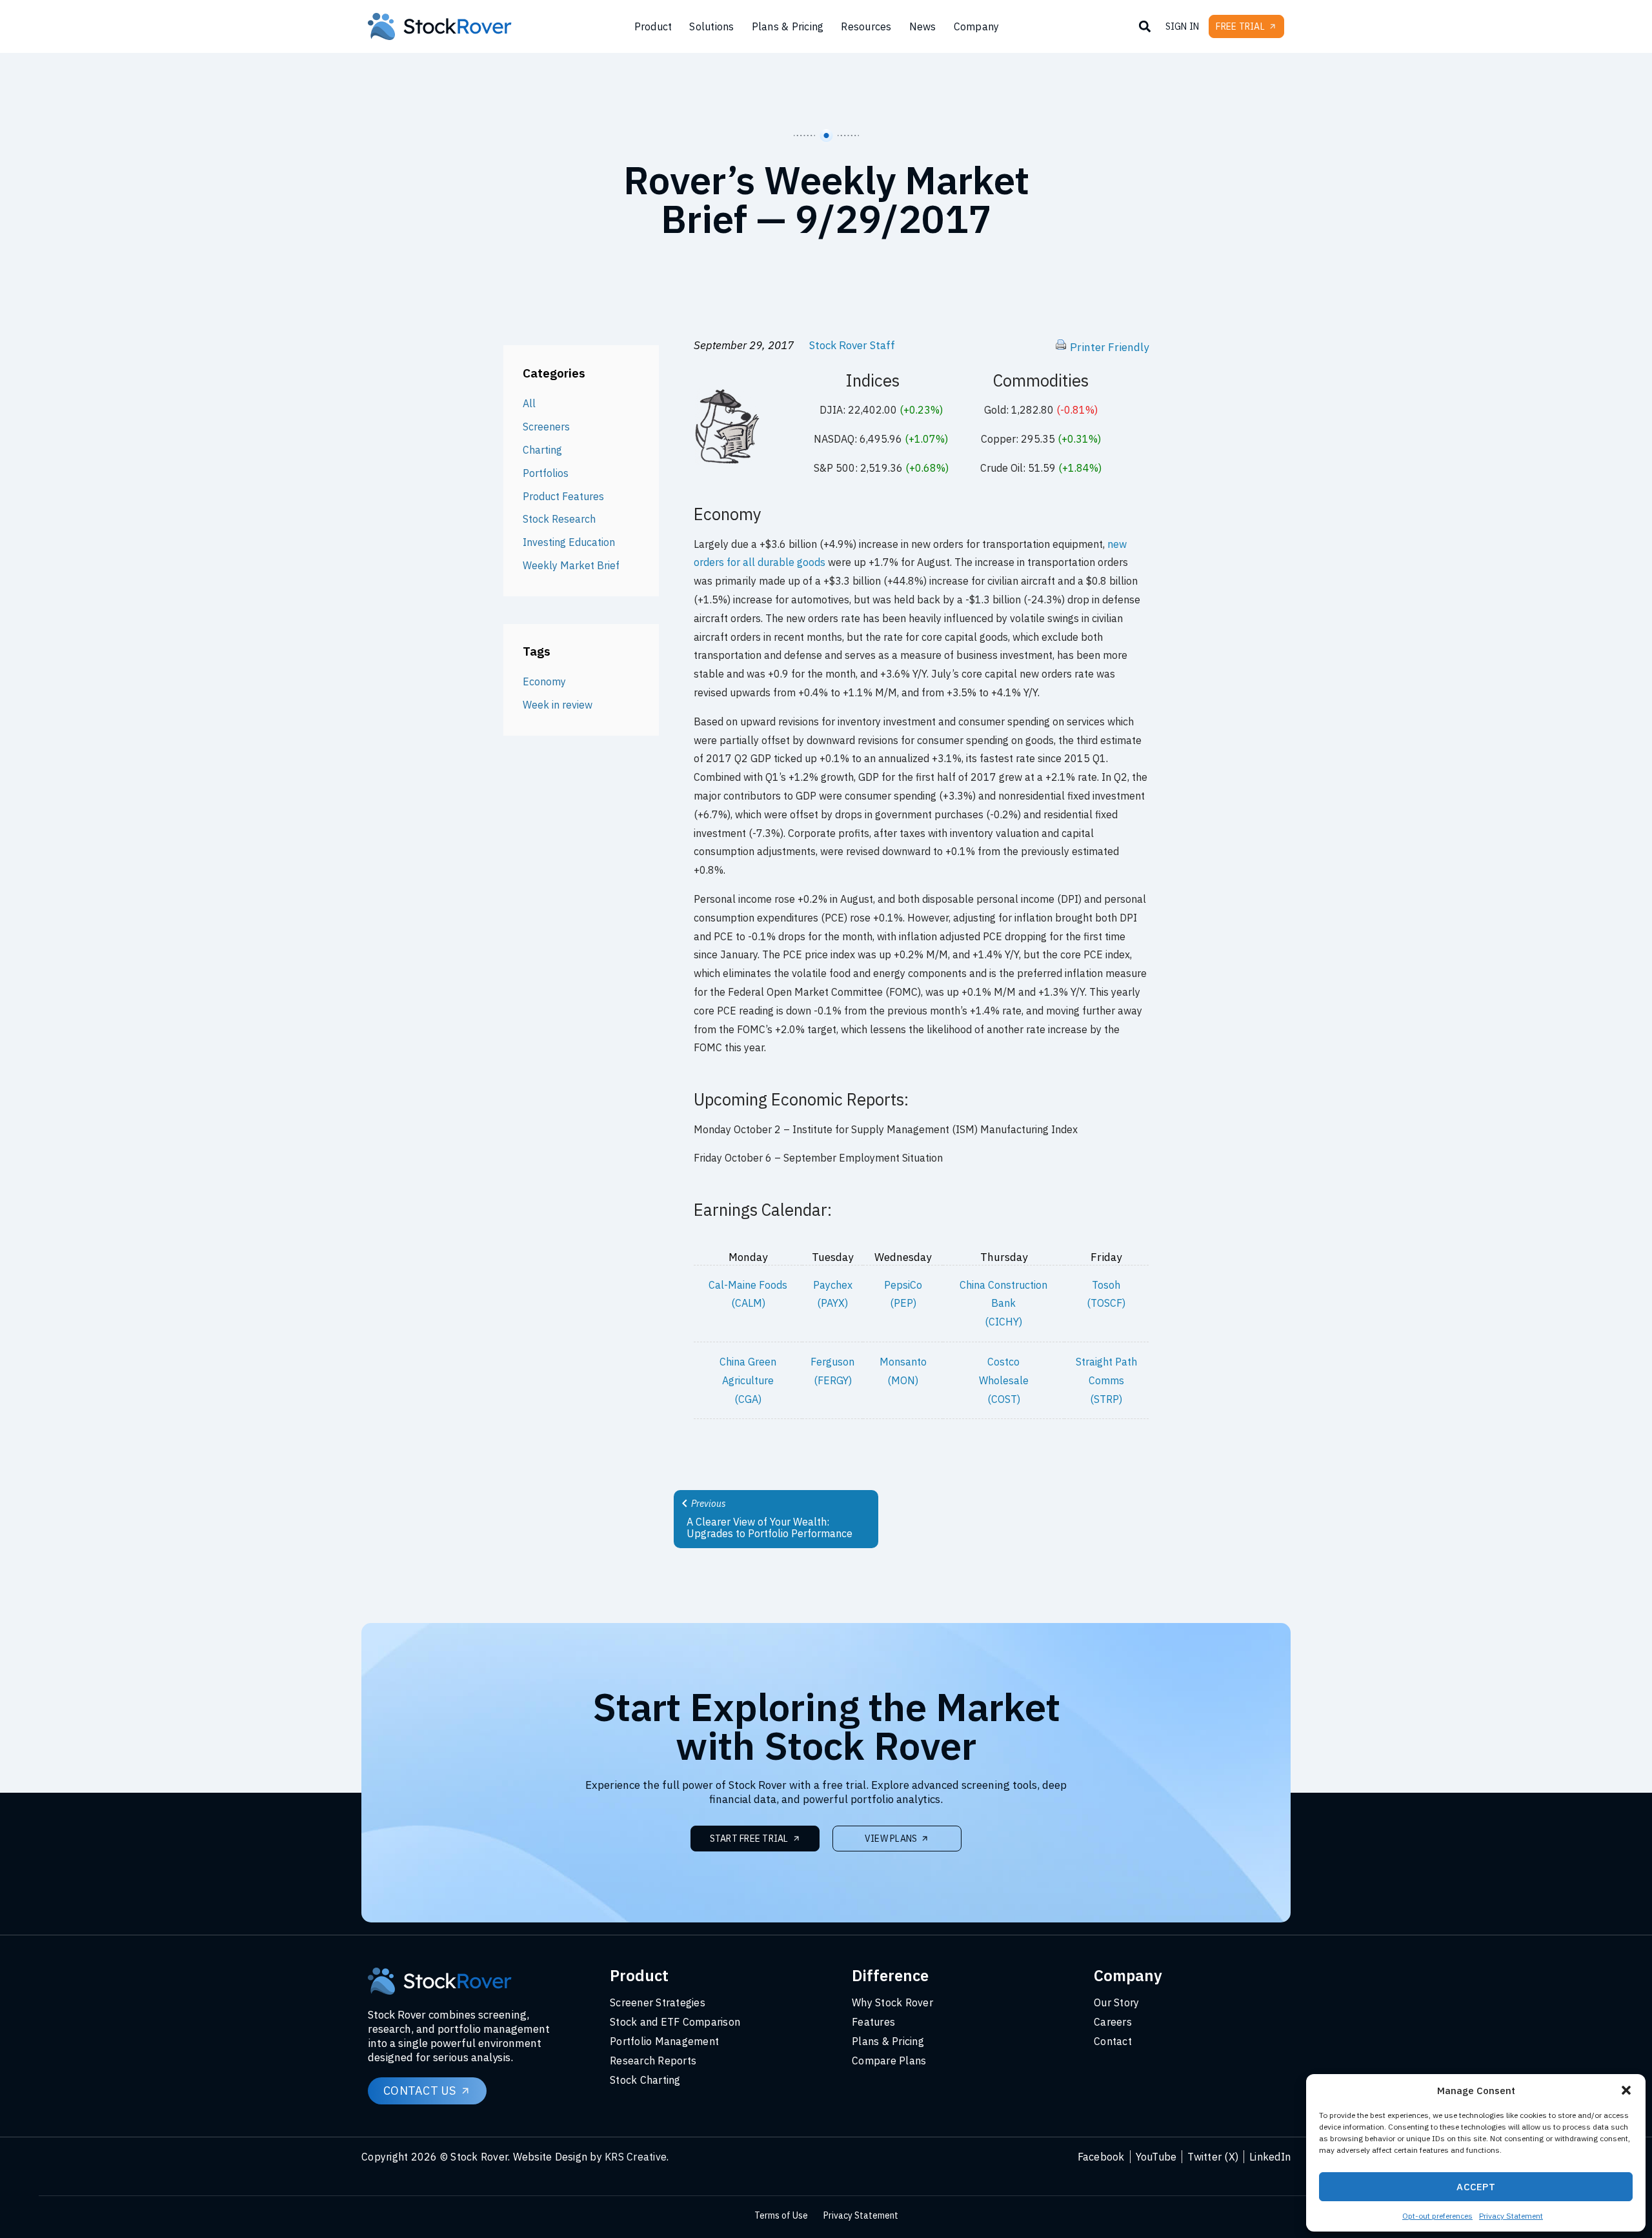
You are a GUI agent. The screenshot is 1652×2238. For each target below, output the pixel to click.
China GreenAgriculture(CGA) (748, 1380)
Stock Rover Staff (852, 345)
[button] (1626, 2090)
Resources (866, 26)
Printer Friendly (1109, 347)
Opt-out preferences (1437, 2216)
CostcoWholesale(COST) (1004, 1380)
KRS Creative (636, 2157)
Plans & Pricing (788, 26)
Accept (1476, 2187)
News (923, 26)
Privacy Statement (1511, 2216)
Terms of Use (781, 2215)
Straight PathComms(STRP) (1106, 1380)
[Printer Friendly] (1061, 347)
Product (653, 26)
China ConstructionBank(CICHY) (1003, 1304)
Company (977, 26)
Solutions (711, 26)
